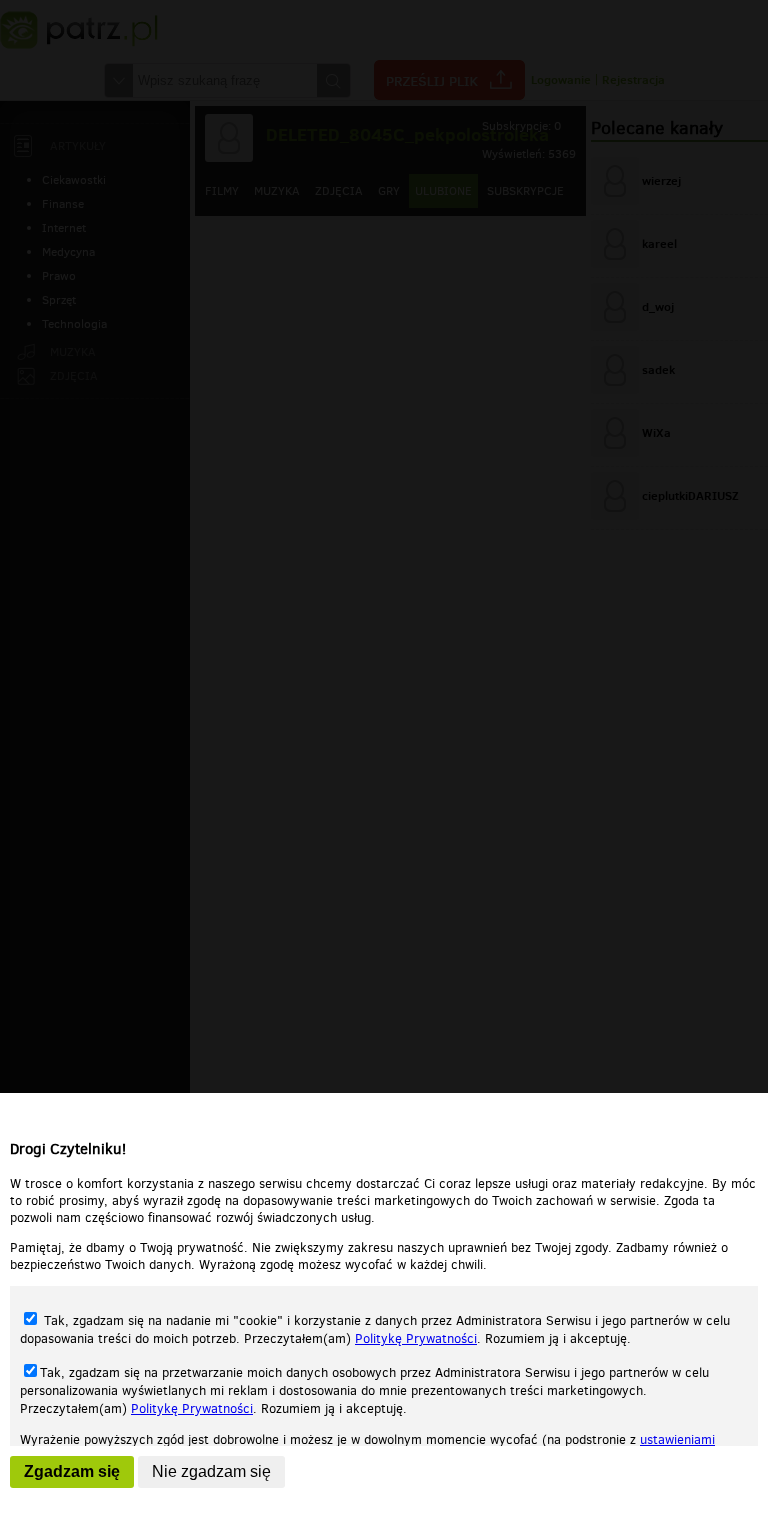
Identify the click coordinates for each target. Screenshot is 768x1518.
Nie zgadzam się (211, 1471)
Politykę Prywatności (416, 1338)
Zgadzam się (72, 1471)
